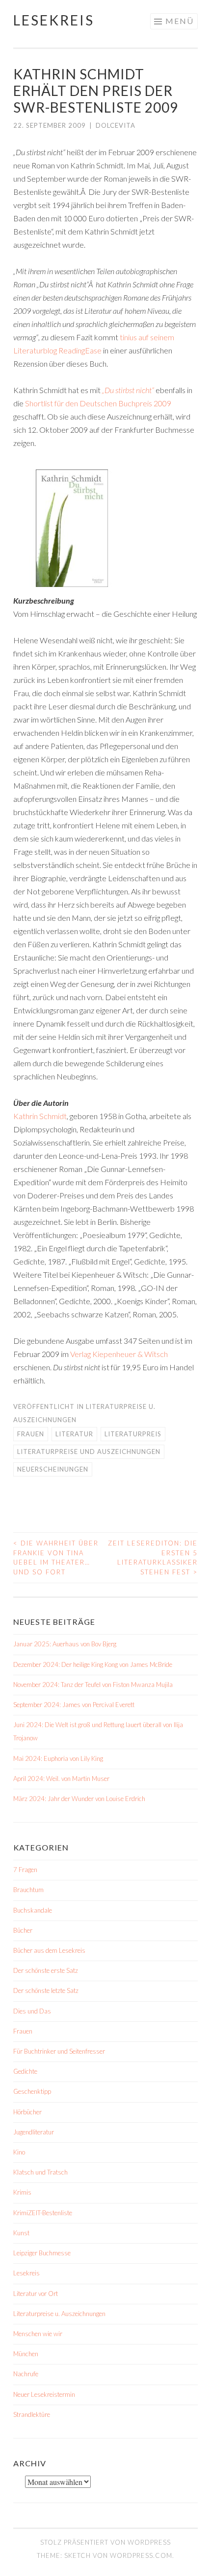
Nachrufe (26, 2374)
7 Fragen (25, 1870)
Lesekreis (54, 20)
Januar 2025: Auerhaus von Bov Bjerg (65, 1644)
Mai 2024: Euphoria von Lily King (58, 1758)
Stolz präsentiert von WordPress (105, 2542)
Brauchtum (28, 1890)
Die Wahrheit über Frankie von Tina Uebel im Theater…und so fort (56, 1557)
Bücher (23, 1930)
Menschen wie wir (38, 2334)
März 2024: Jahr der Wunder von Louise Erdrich (79, 1799)
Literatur (74, 1434)
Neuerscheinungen (53, 1469)
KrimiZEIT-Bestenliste (43, 2213)
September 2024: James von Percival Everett (74, 1705)
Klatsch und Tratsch (40, 2172)
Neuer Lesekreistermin (44, 2394)
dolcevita (116, 125)
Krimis (22, 2192)
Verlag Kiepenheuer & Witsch (119, 1354)
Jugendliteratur (34, 2132)
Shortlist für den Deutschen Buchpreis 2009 (98, 403)
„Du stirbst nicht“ (128, 390)
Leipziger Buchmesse (42, 2253)
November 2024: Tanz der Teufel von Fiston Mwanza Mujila (93, 1685)
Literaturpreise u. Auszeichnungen (59, 2314)
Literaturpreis (133, 1434)
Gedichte (25, 2071)
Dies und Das (32, 2011)
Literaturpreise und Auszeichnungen (89, 1452)
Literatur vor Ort (36, 2294)
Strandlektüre (32, 2414)
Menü (180, 21)
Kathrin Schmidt (40, 1116)
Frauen (31, 1434)
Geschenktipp (32, 2091)
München (26, 2354)
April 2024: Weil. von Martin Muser (61, 1779)
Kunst (21, 2233)
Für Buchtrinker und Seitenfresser (59, 2051)
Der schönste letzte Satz (46, 1991)
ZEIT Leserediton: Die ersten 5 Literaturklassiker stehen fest (153, 1557)
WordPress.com (141, 2555)
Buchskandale (33, 1910)
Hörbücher (27, 2112)
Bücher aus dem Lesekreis (49, 1950)
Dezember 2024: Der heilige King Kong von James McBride (93, 1664)
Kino (19, 2152)
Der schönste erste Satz (46, 1970)
